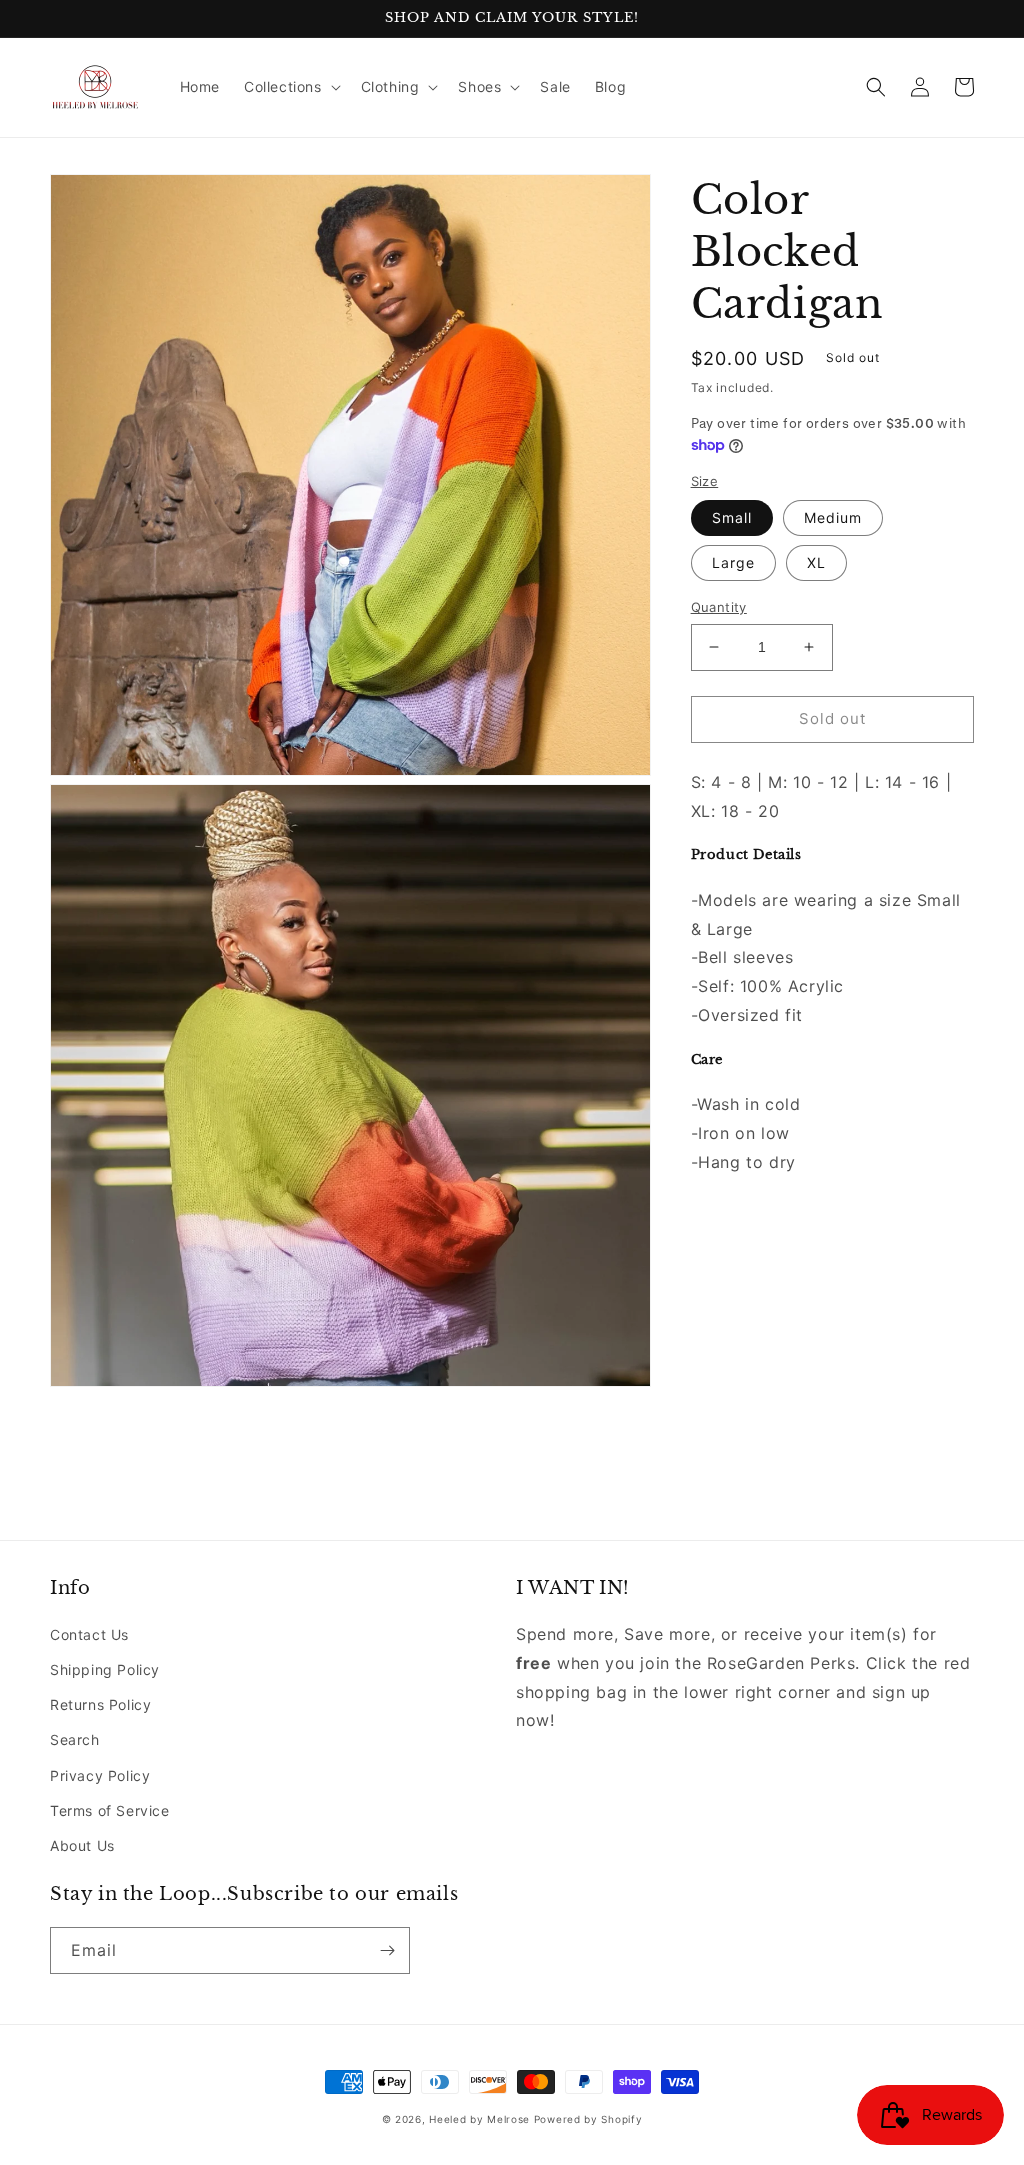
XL (816, 562)
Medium (833, 517)
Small (732, 517)
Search (75, 1739)
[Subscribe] (387, 1950)
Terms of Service (110, 1810)
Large (733, 562)
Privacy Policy (100, 1775)
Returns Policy (100, 1704)
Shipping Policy (105, 1669)
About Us (82, 1845)
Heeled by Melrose (479, 2119)
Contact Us (89, 1634)
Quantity (719, 607)
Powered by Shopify (588, 2119)
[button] (290, 87)
